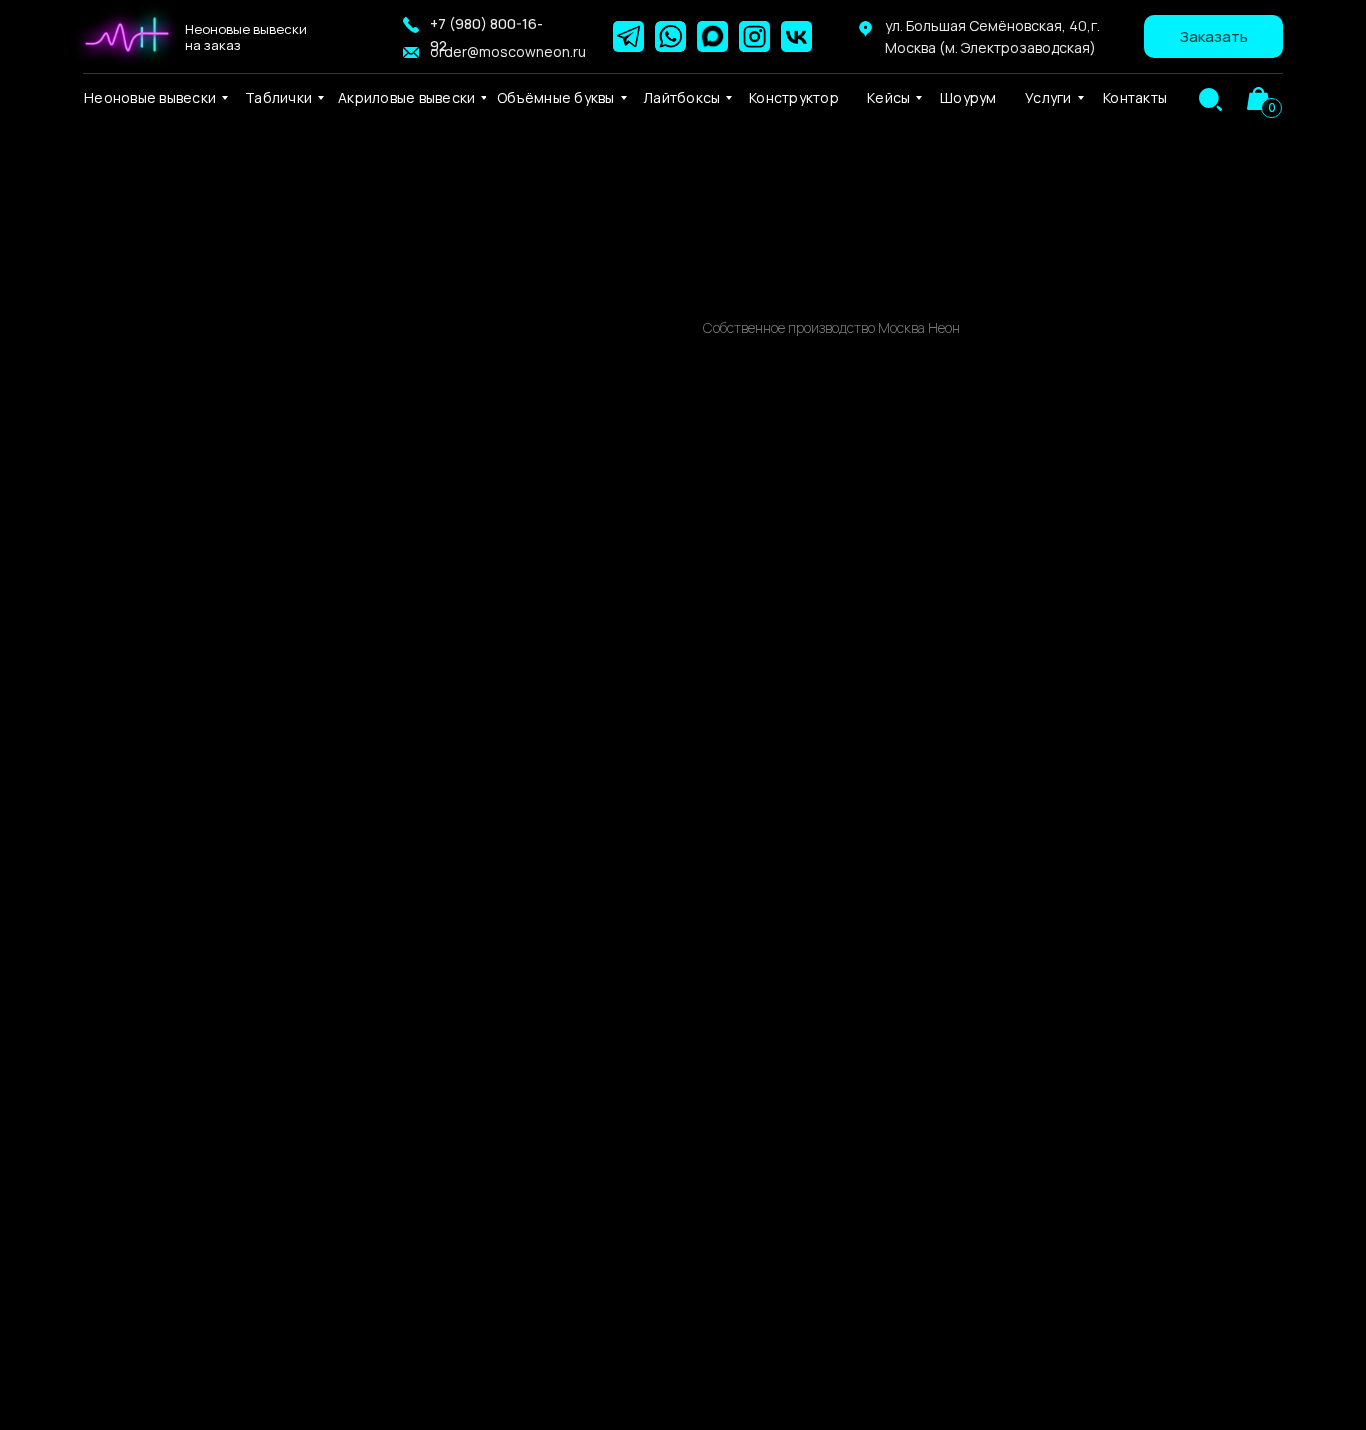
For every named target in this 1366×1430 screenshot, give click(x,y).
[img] (1210, 99)
